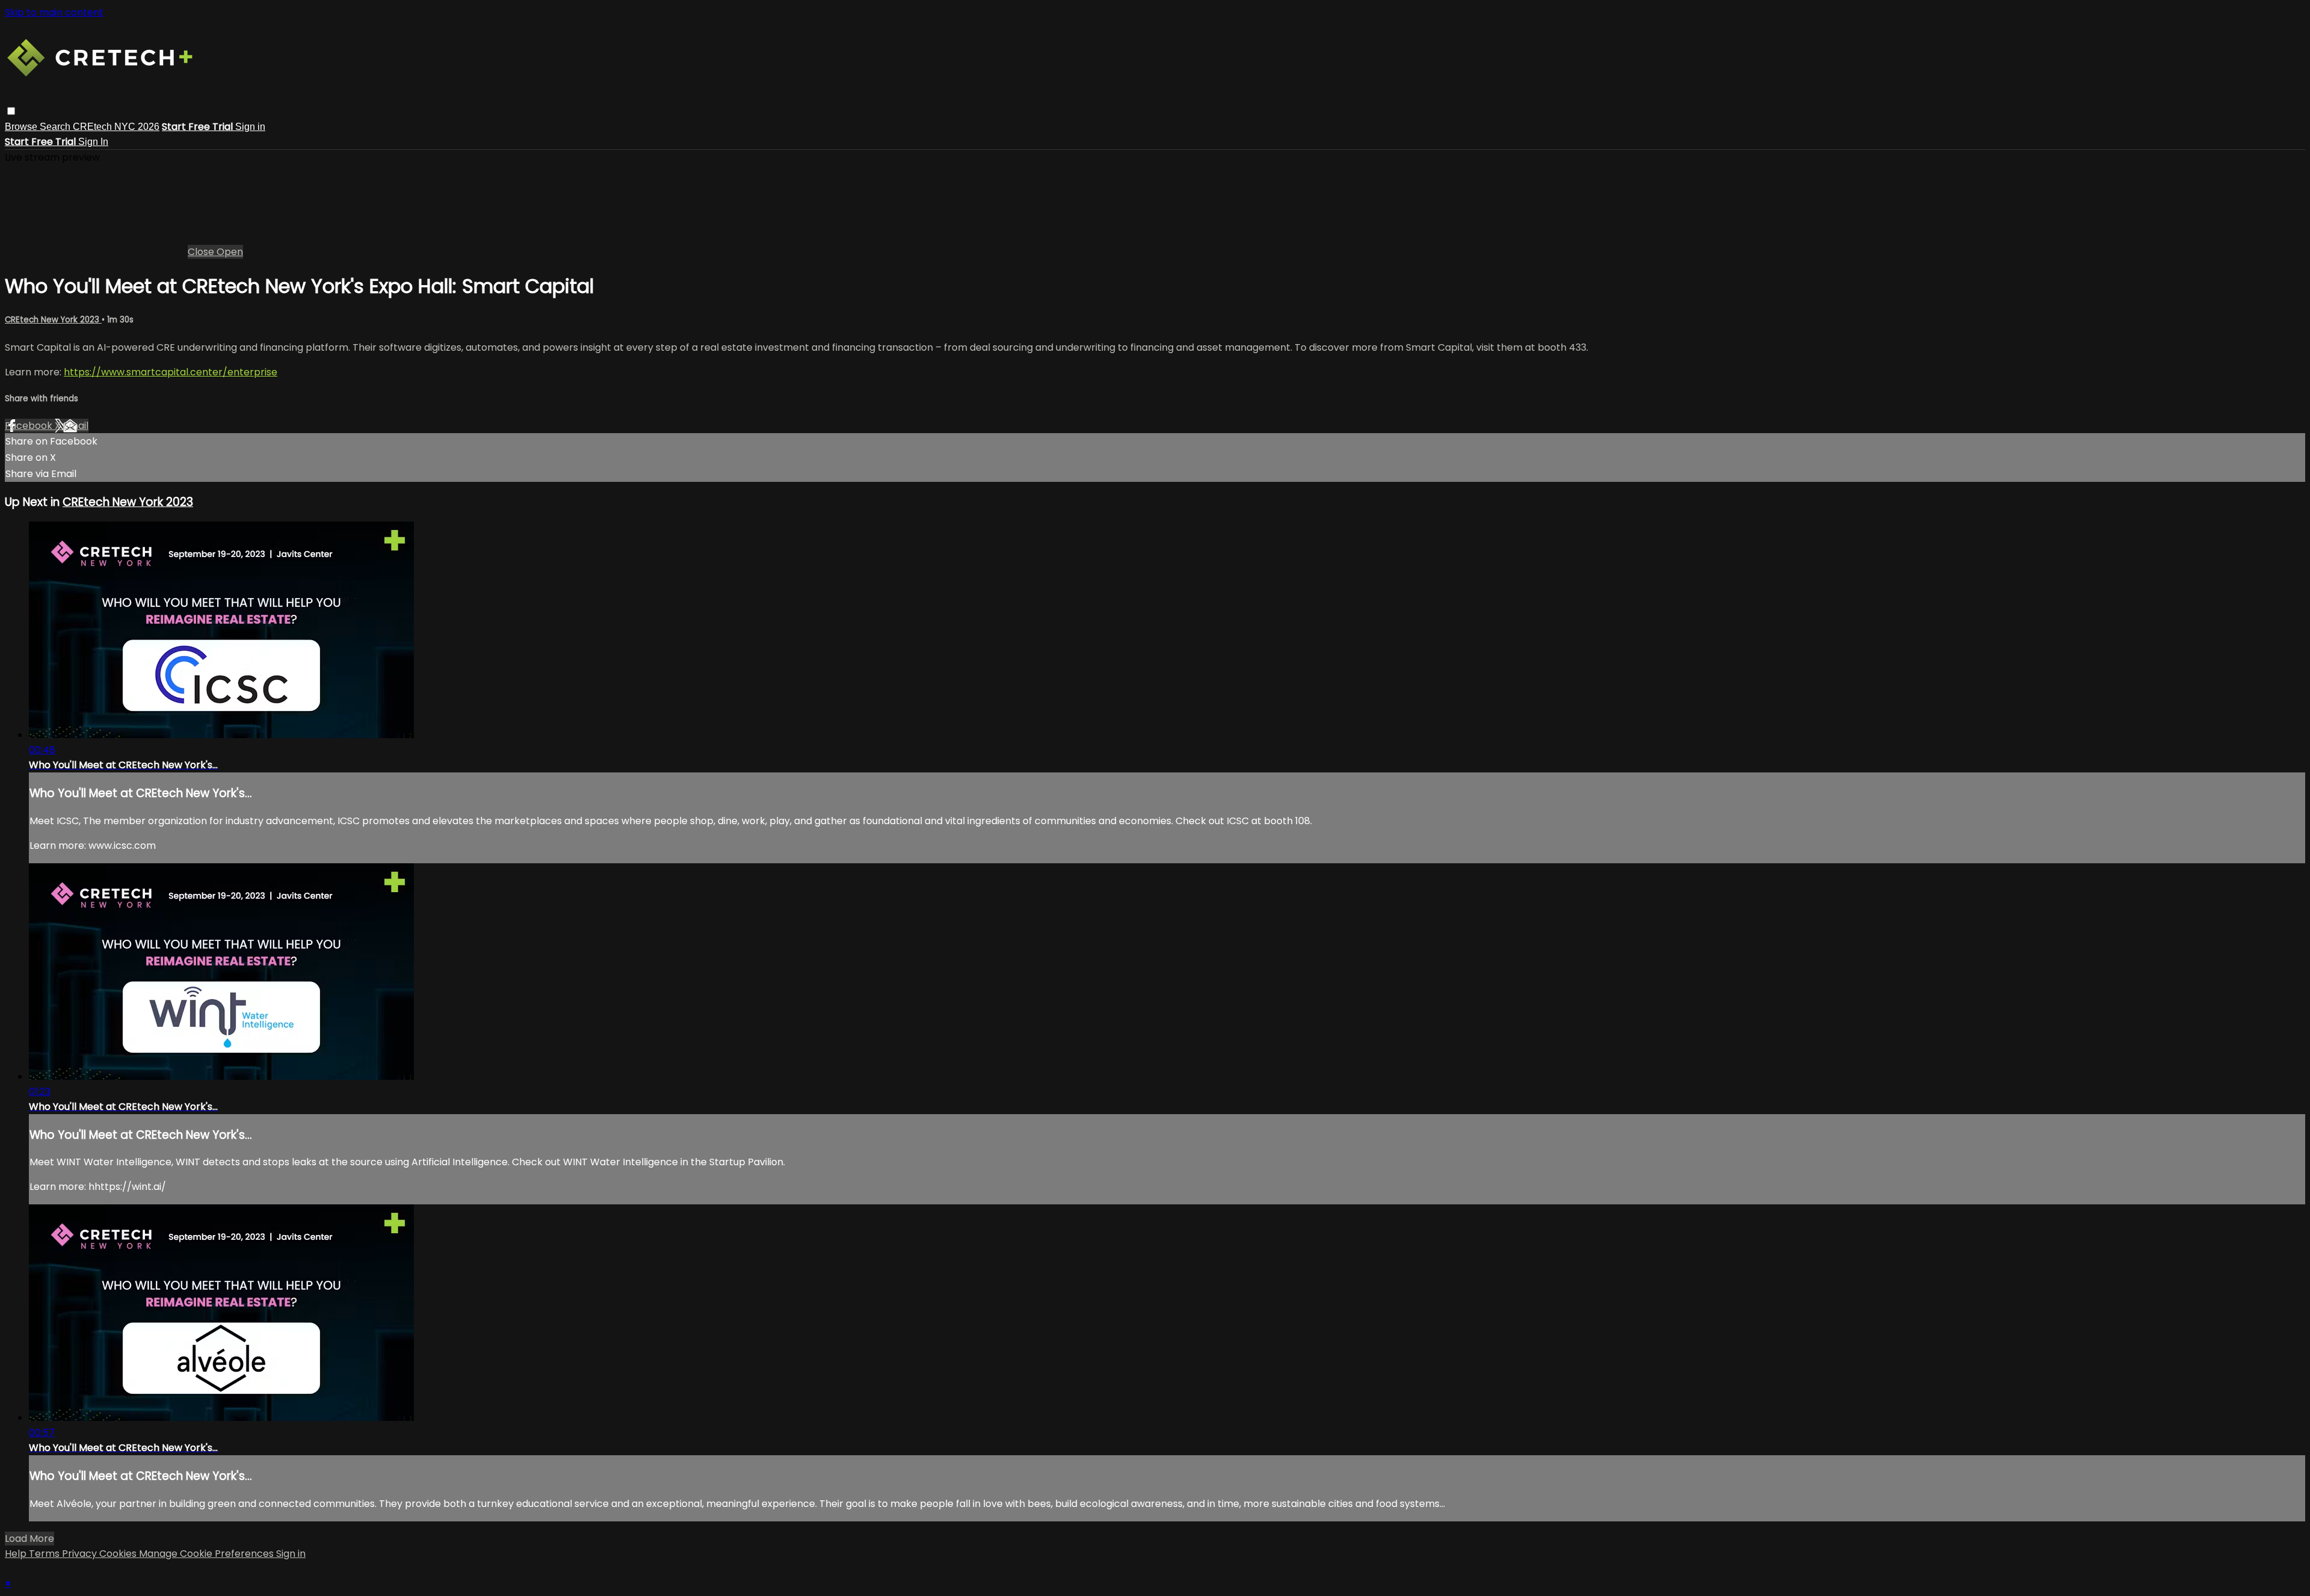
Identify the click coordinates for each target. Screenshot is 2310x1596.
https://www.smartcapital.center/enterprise (171, 372)
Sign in (250, 127)
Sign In (93, 142)
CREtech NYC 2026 (116, 127)
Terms (45, 1554)
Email (76, 426)
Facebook (30, 426)
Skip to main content (54, 12)
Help (17, 1554)
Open (230, 252)
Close (202, 252)
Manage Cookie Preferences (208, 1554)
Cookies (119, 1554)
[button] (11, 111)
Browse (22, 127)
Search (56, 127)
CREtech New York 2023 (53, 320)
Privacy (81, 1554)
